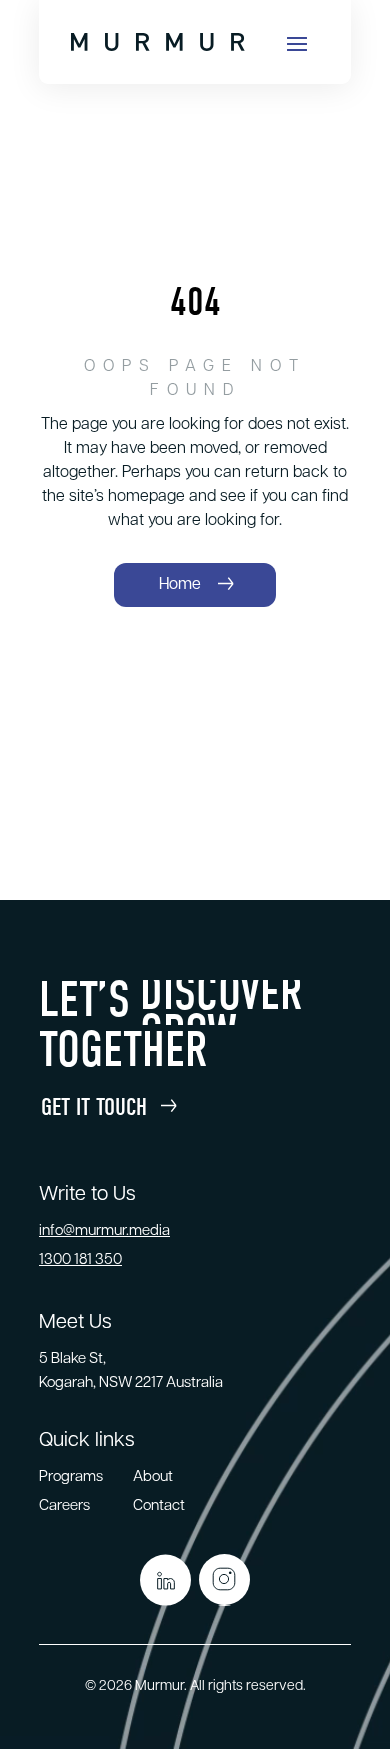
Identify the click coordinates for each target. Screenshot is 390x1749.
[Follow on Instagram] (224, 1580)
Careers (64, 1506)
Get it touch (94, 1107)
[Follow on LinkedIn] (165, 1580)
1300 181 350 (80, 1260)
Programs (71, 1477)
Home (180, 585)
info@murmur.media (104, 1231)
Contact (159, 1506)
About (153, 1477)
